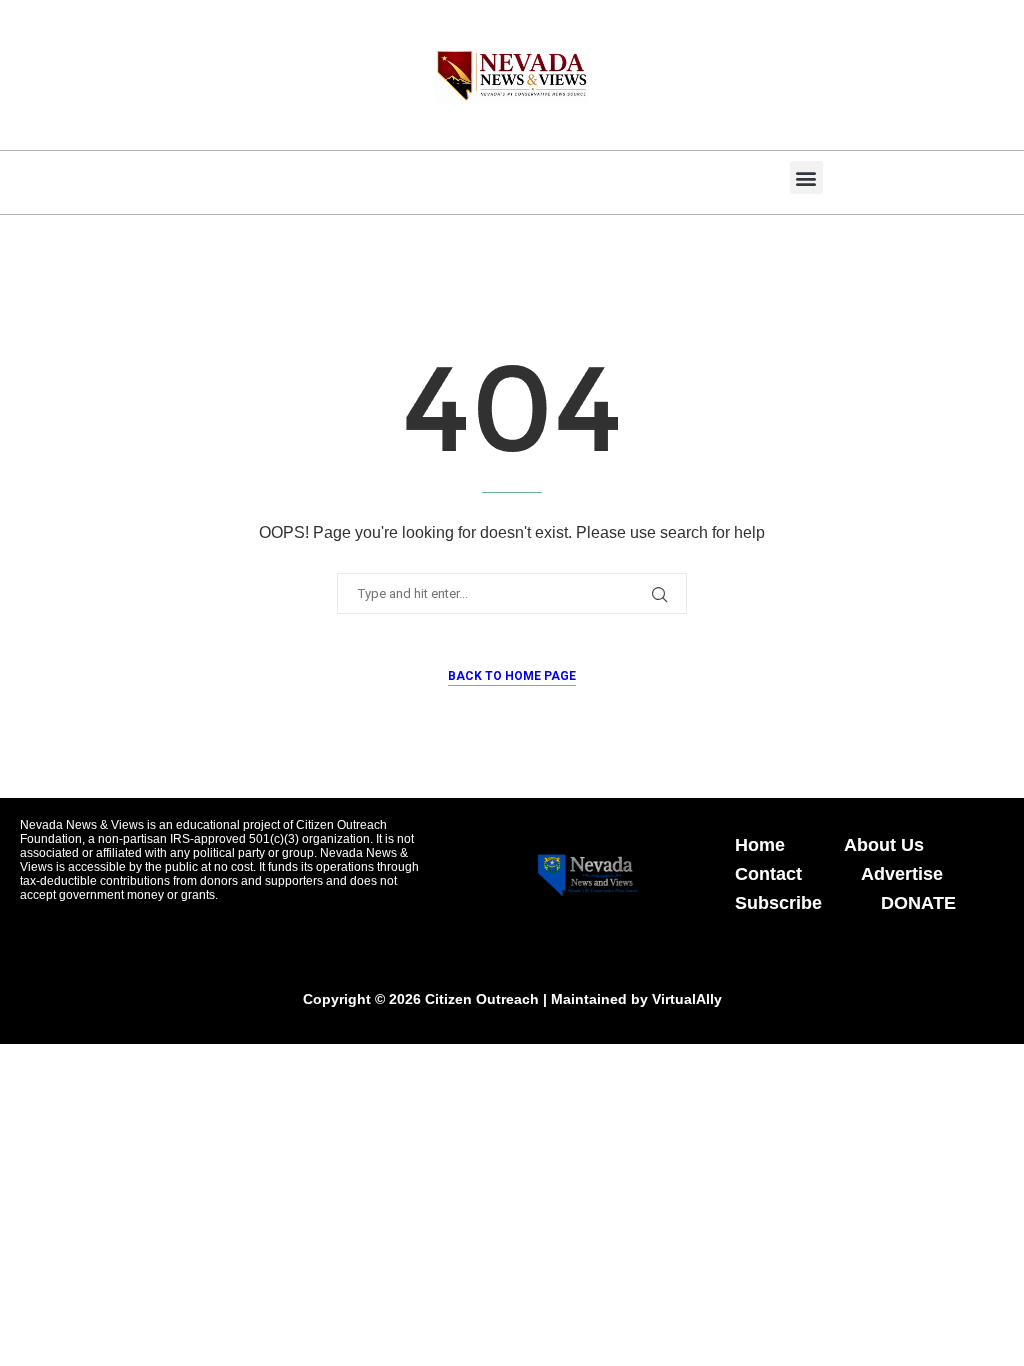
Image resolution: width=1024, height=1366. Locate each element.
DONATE (918, 903)
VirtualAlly (687, 999)
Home (760, 845)
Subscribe (778, 903)
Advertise (902, 874)
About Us (884, 845)
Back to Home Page (512, 676)
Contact (768, 874)
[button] (806, 177)
